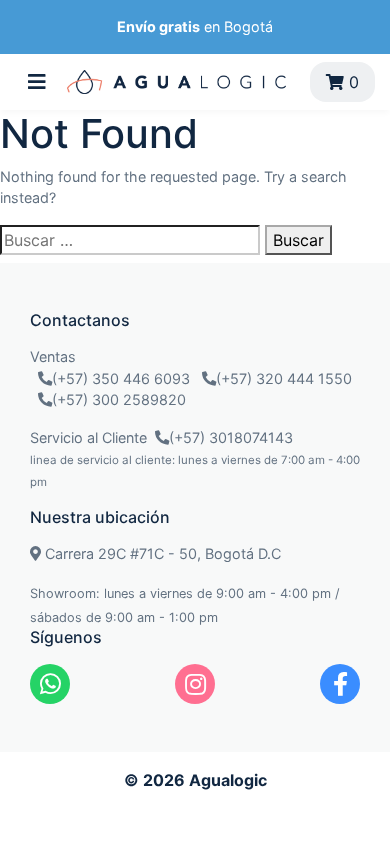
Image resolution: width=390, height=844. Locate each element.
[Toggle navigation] (37, 82)
